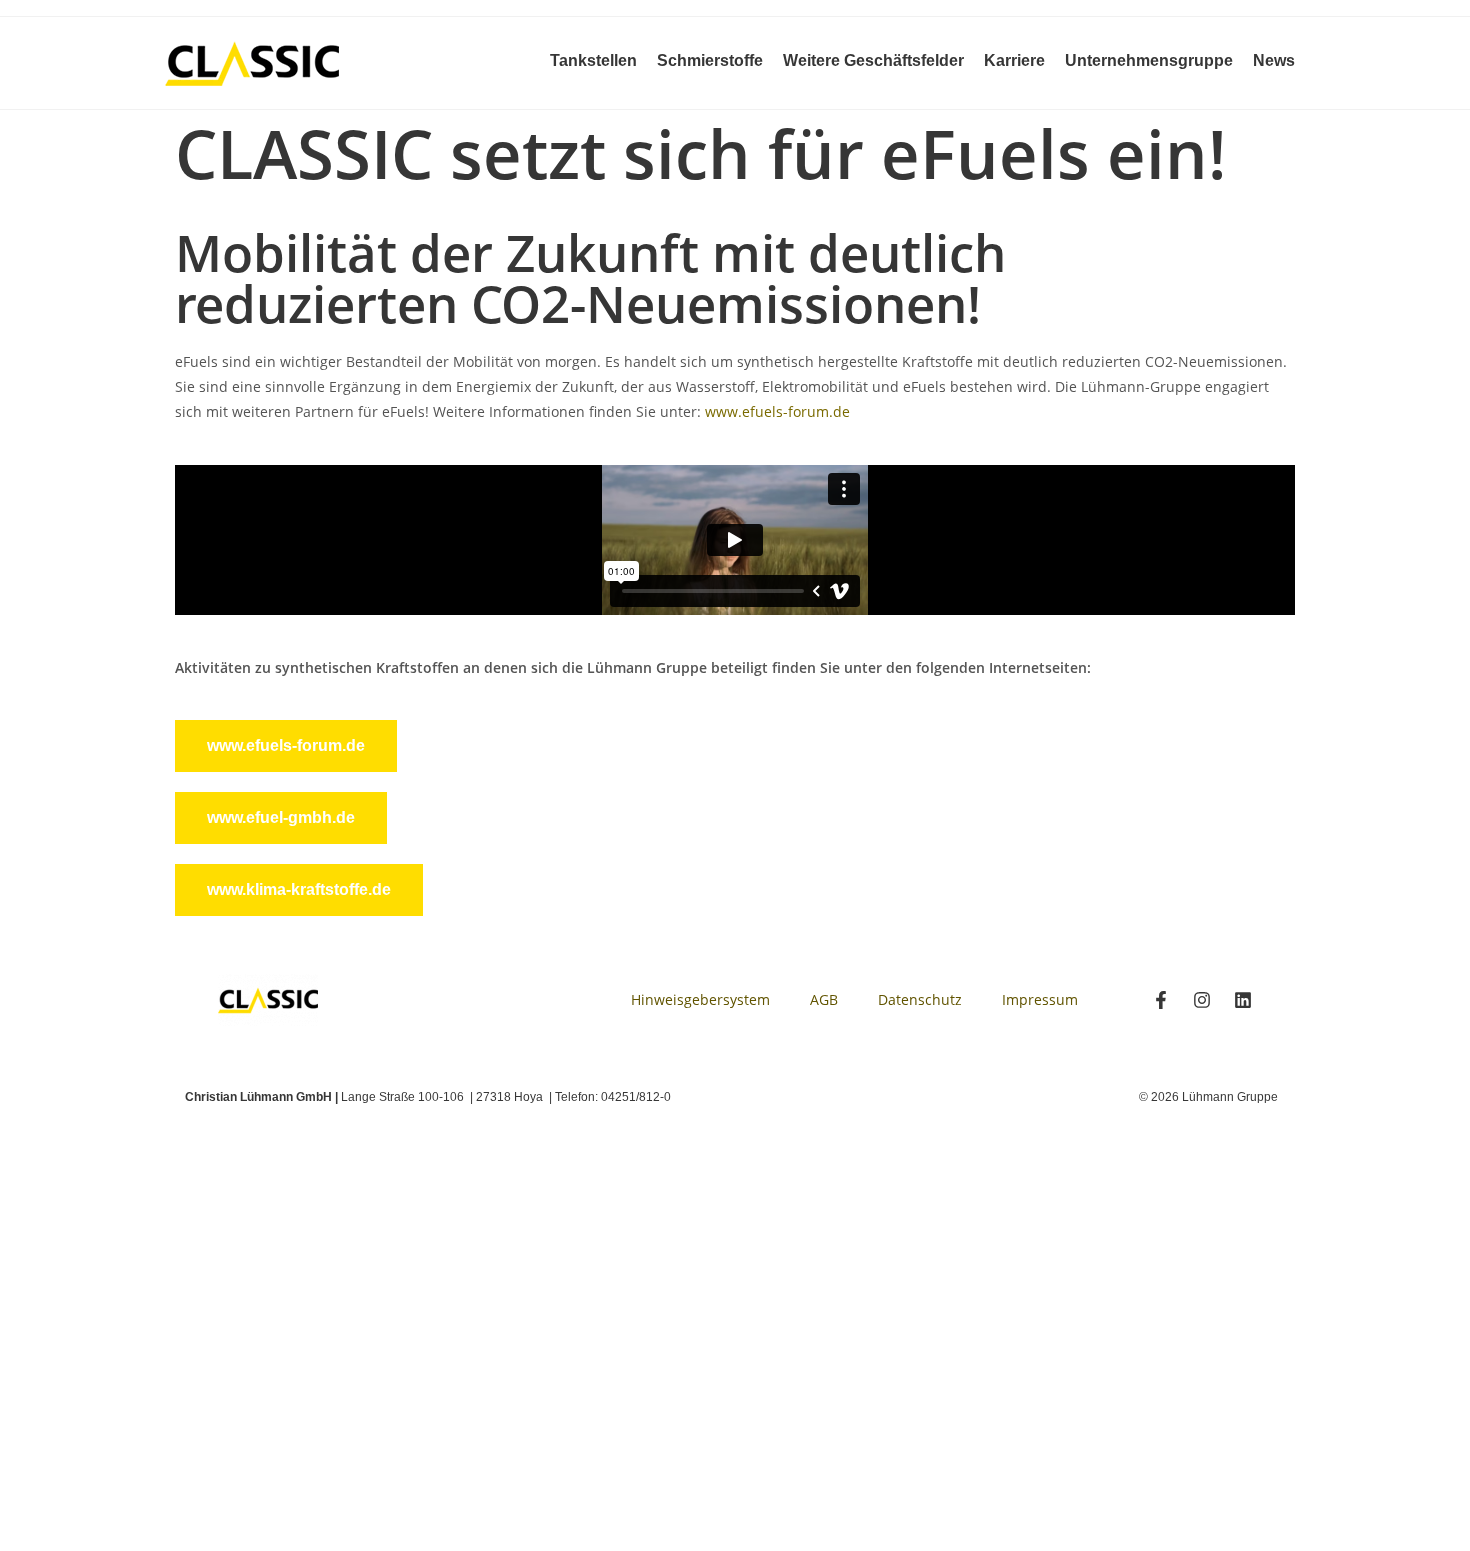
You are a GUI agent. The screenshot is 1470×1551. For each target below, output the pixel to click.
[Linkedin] (1243, 1000)
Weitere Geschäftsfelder (873, 60)
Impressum (1040, 999)
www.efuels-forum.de (777, 411)
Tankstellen (593, 60)
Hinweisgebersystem (700, 999)
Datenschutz (920, 999)
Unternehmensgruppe (1149, 60)
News (1274, 60)
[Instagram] (1202, 1000)
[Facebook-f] (1161, 1000)
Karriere (1014, 60)
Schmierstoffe (710, 60)
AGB (824, 999)
